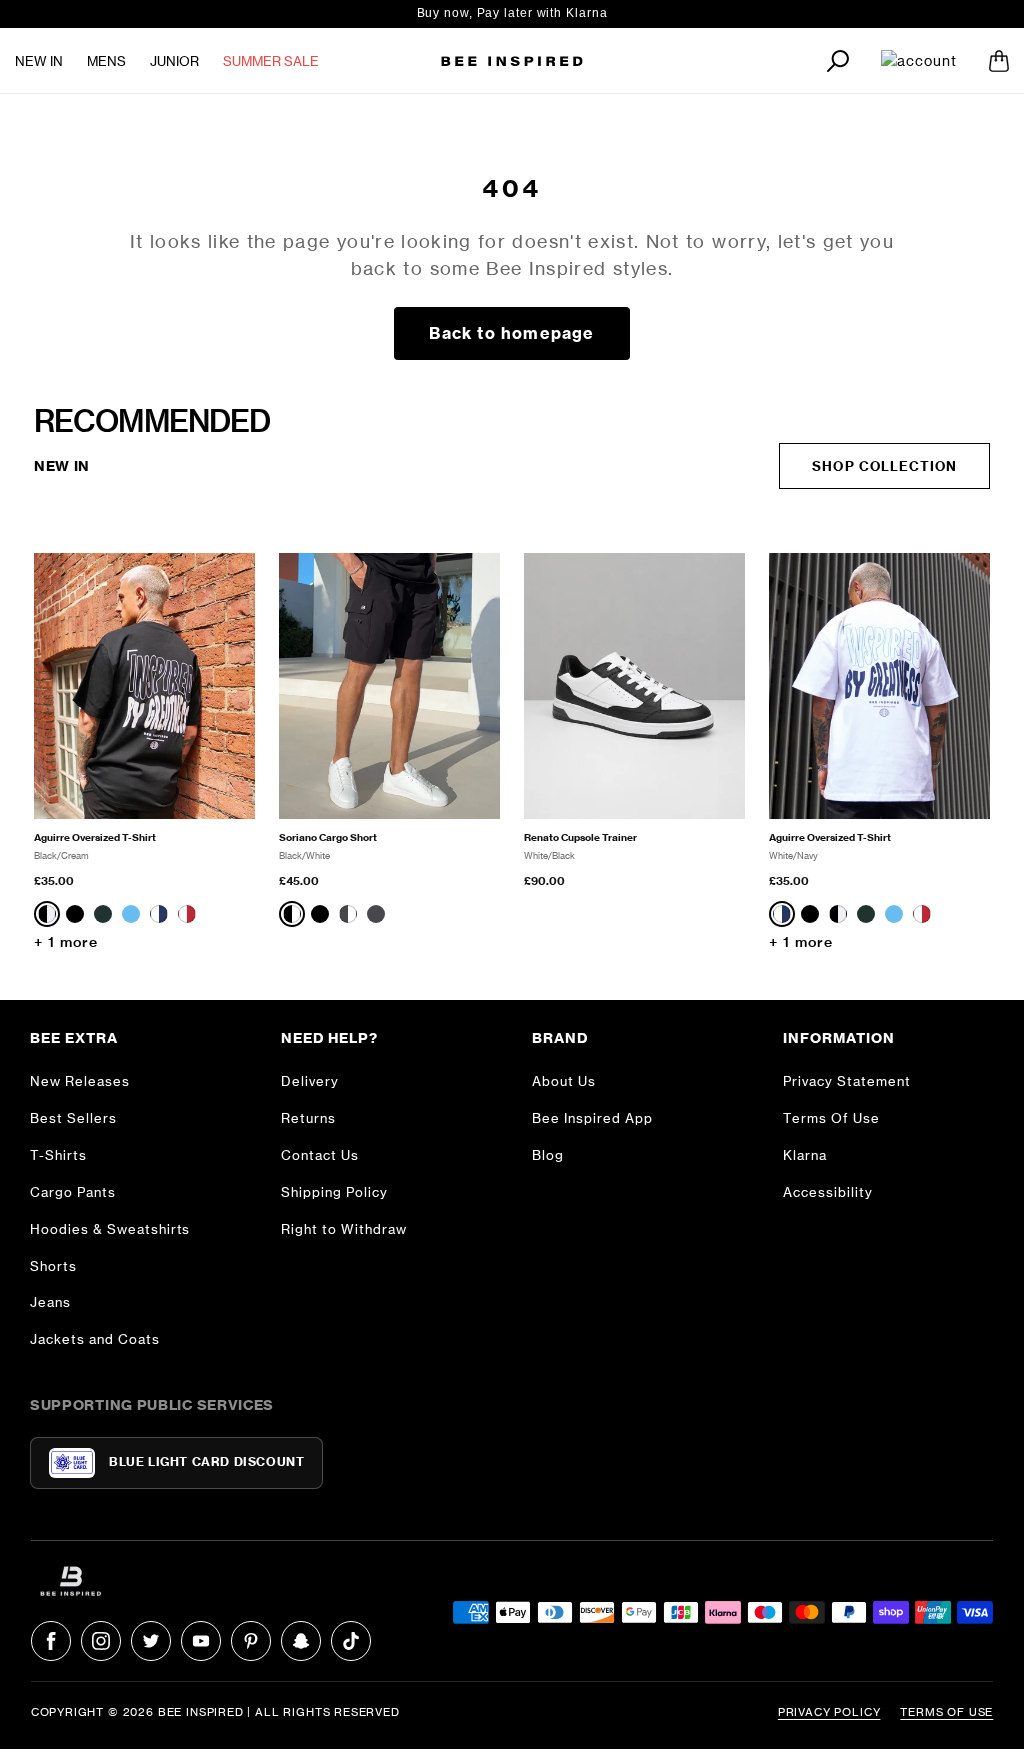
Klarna (805, 1155)
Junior (174, 61)
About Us (564, 1081)
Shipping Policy (334, 1192)
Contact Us (320, 1155)
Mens (106, 61)
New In (39, 61)
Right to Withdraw (344, 1229)
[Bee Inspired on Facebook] (51, 1641)
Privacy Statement (847, 1081)
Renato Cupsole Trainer (580, 837)
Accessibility (828, 1192)
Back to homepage (511, 333)
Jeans (50, 1302)
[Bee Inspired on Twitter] (151, 1641)
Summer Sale (271, 61)
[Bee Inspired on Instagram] (101, 1641)
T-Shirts (58, 1155)
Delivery (310, 1081)
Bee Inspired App (592, 1118)
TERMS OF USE (946, 1712)
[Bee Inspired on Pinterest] (251, 1641)
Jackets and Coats (95, 1339)
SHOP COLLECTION (884, 466)
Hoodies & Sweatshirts (110, 1229)
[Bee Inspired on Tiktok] (351, 1641)
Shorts (53, 1266)
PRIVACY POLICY (829, 1712)
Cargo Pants (73, 1192)
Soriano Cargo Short (328, 837)
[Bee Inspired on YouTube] (201, 1641)
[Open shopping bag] (999, 61)
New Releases (80, 1081)
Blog (548, 1155)
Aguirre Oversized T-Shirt (95, 837)
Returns (308, 1118)
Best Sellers (73, 1118)
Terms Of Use (831, 1118)
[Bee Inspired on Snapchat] (301, 1641)
